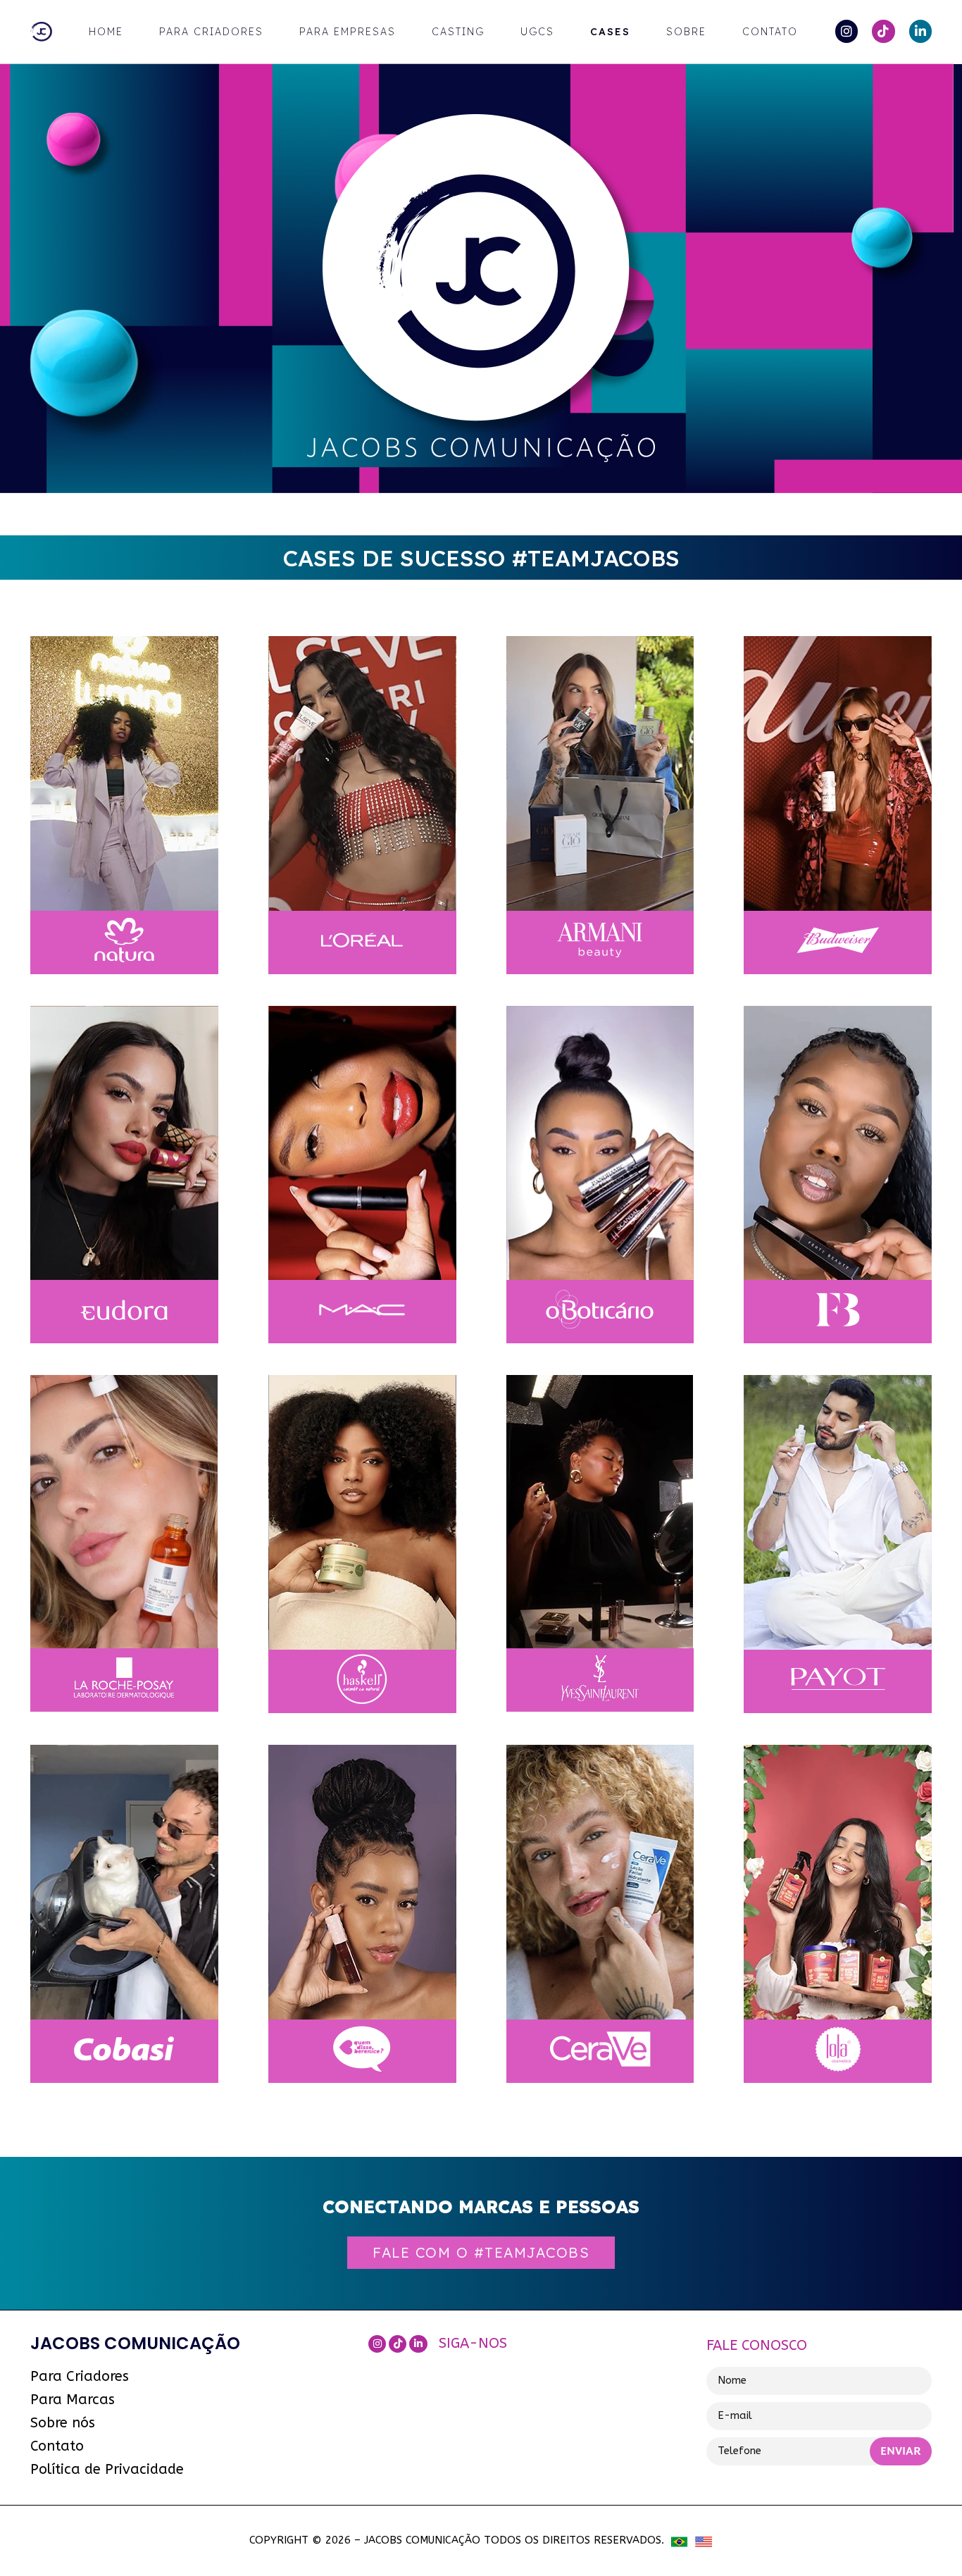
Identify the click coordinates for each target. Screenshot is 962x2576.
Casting (458, 32)
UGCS (537, 32)
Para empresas (348, 32)
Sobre (686, 32)
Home (106, 32)
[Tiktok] (883, 31)
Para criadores (211, 32)
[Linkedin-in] (920, 31)
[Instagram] (847, 31)
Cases (610, 32)
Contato (770, 32)
